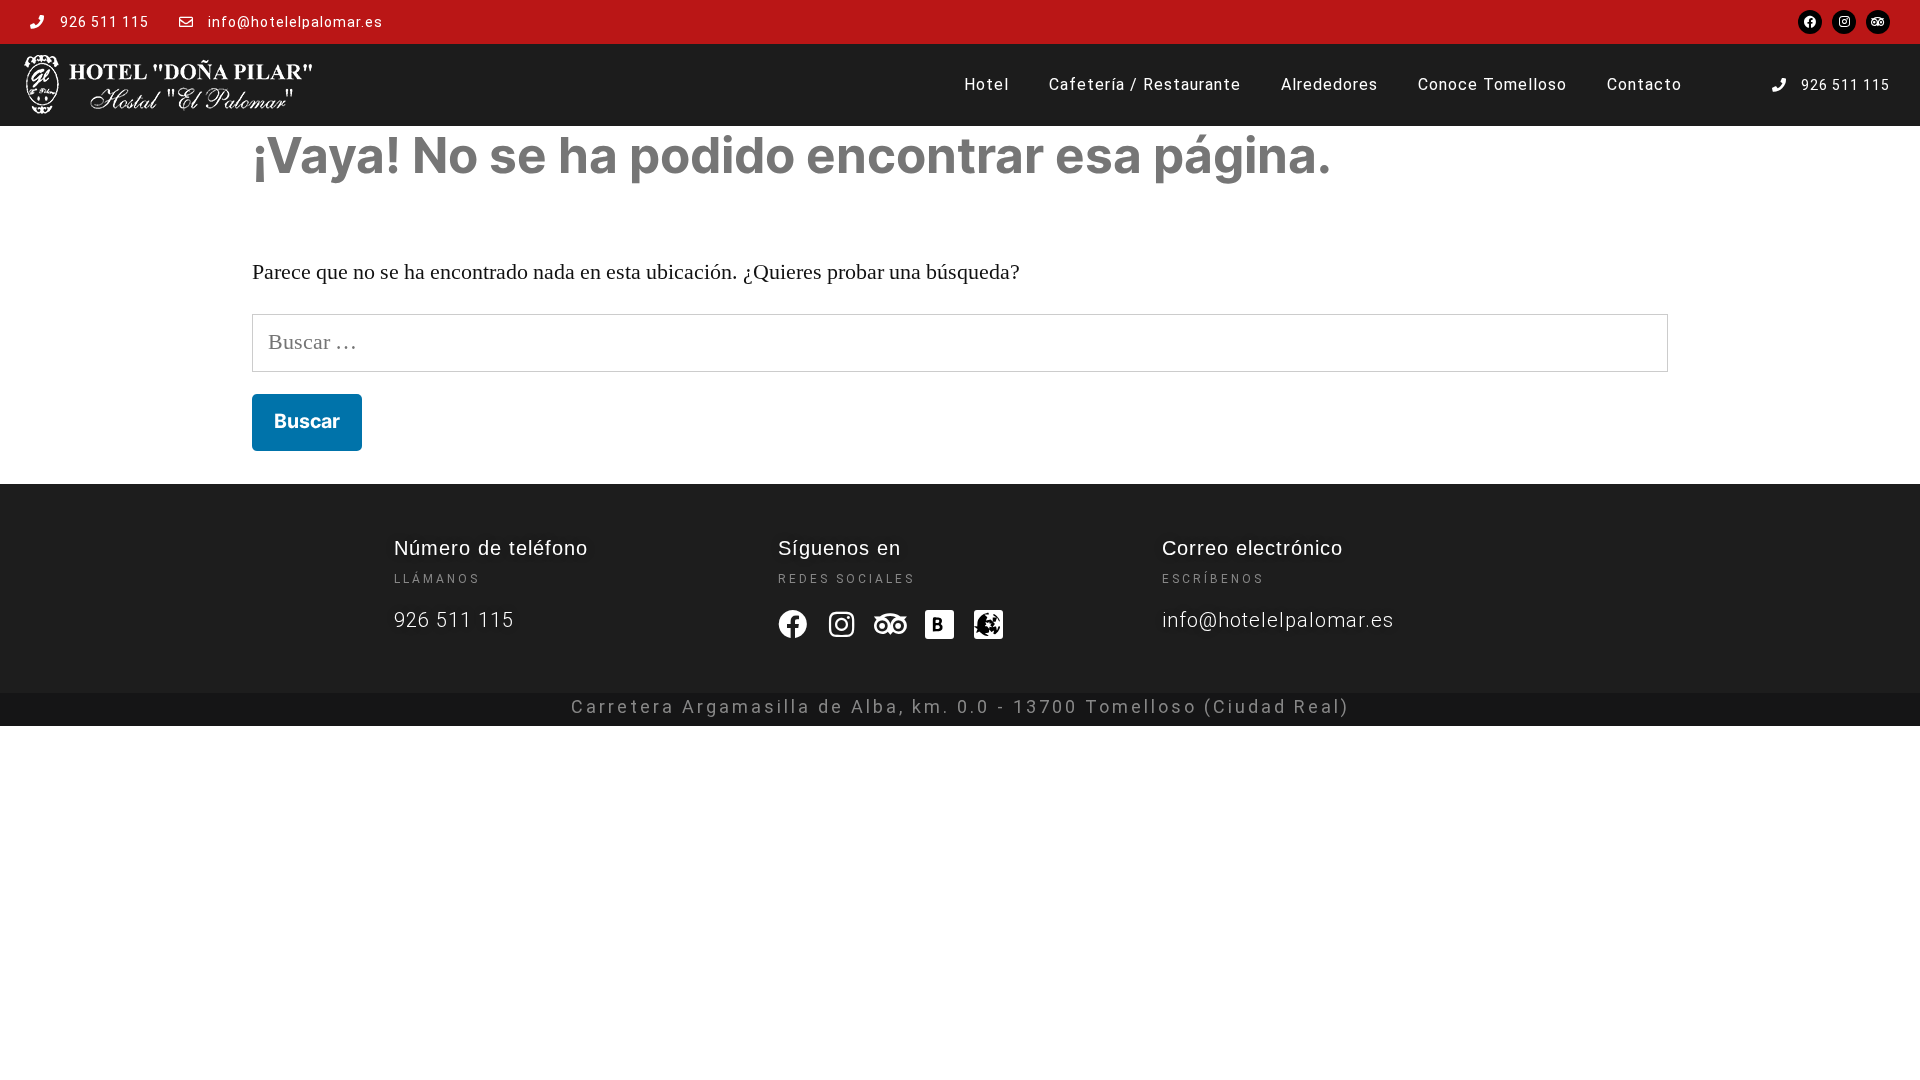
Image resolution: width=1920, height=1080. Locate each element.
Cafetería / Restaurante (1145, 84)
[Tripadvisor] (1878, 22)
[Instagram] (1844, 22)
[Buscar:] (960, 342)
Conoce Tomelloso (1492, 84)
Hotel (986, 84)
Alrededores (1329, 84)
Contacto (1644, 84)
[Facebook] (1810, 22)
